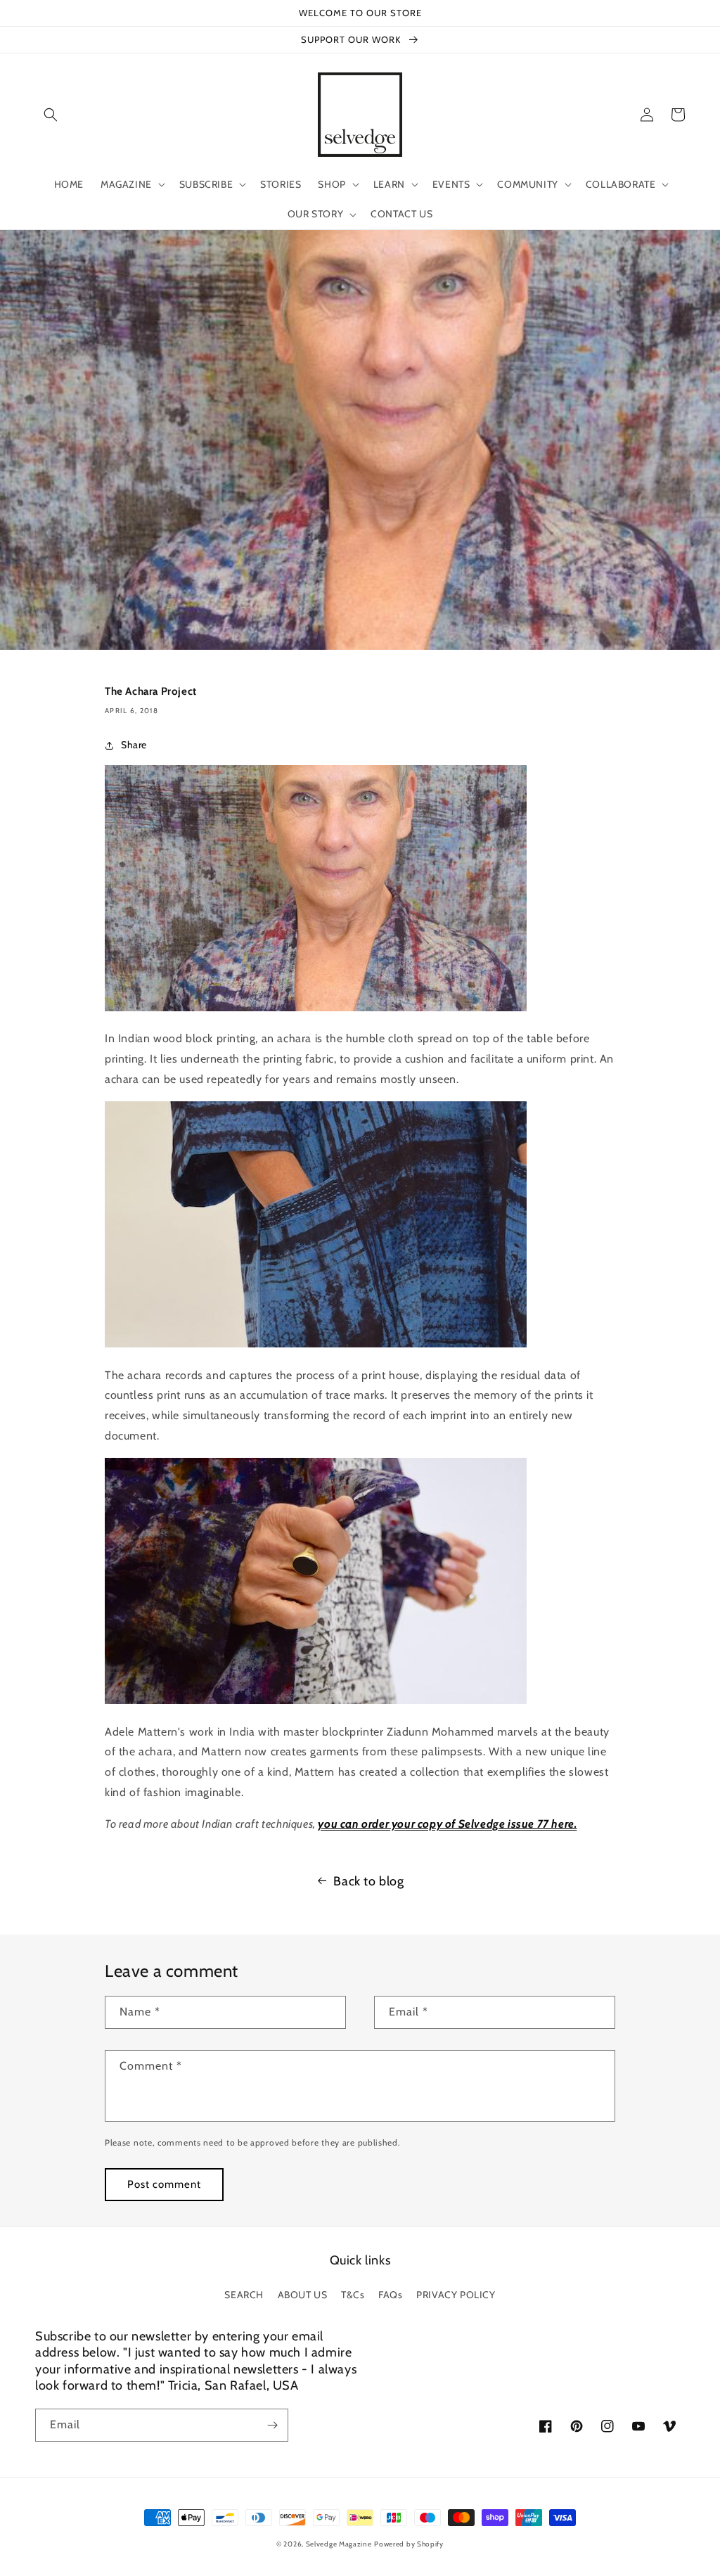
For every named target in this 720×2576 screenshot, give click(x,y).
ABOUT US (303, 2295)
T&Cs (353, 2295)
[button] (51, 115)
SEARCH (244, 2295)
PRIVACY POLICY (456, 2295)
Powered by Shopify (409, 2544)
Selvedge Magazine (339, 2544)
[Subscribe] (272, 2425)
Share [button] (134, 745)
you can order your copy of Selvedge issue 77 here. (447, 1824)
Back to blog (368, 1881)
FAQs (390, 2295)
